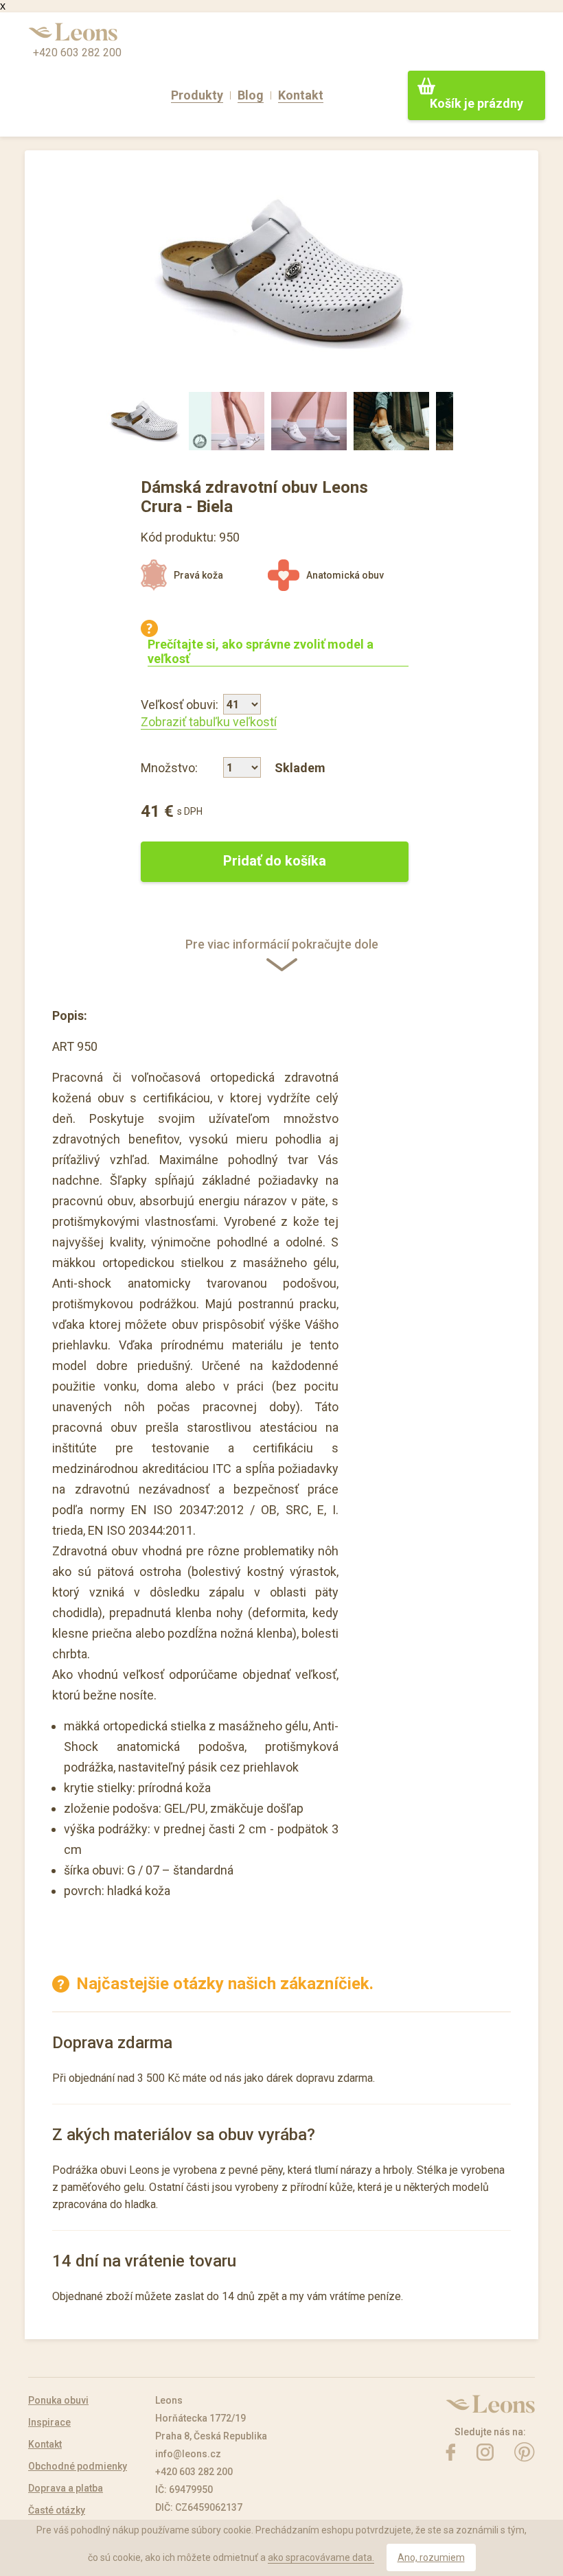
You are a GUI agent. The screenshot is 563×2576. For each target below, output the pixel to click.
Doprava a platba (66, 2488)
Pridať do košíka (275, 861)
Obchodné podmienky (78, 2466)
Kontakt (301, 95)
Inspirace (49, 2422)
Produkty (197, 95)
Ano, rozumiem (431, 2557)
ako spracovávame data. (321, 2557)
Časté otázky (57, 2510)
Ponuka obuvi (58, 2400)
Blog (251, 95)
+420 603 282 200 (77, 53)
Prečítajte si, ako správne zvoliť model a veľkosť (261, 651)
